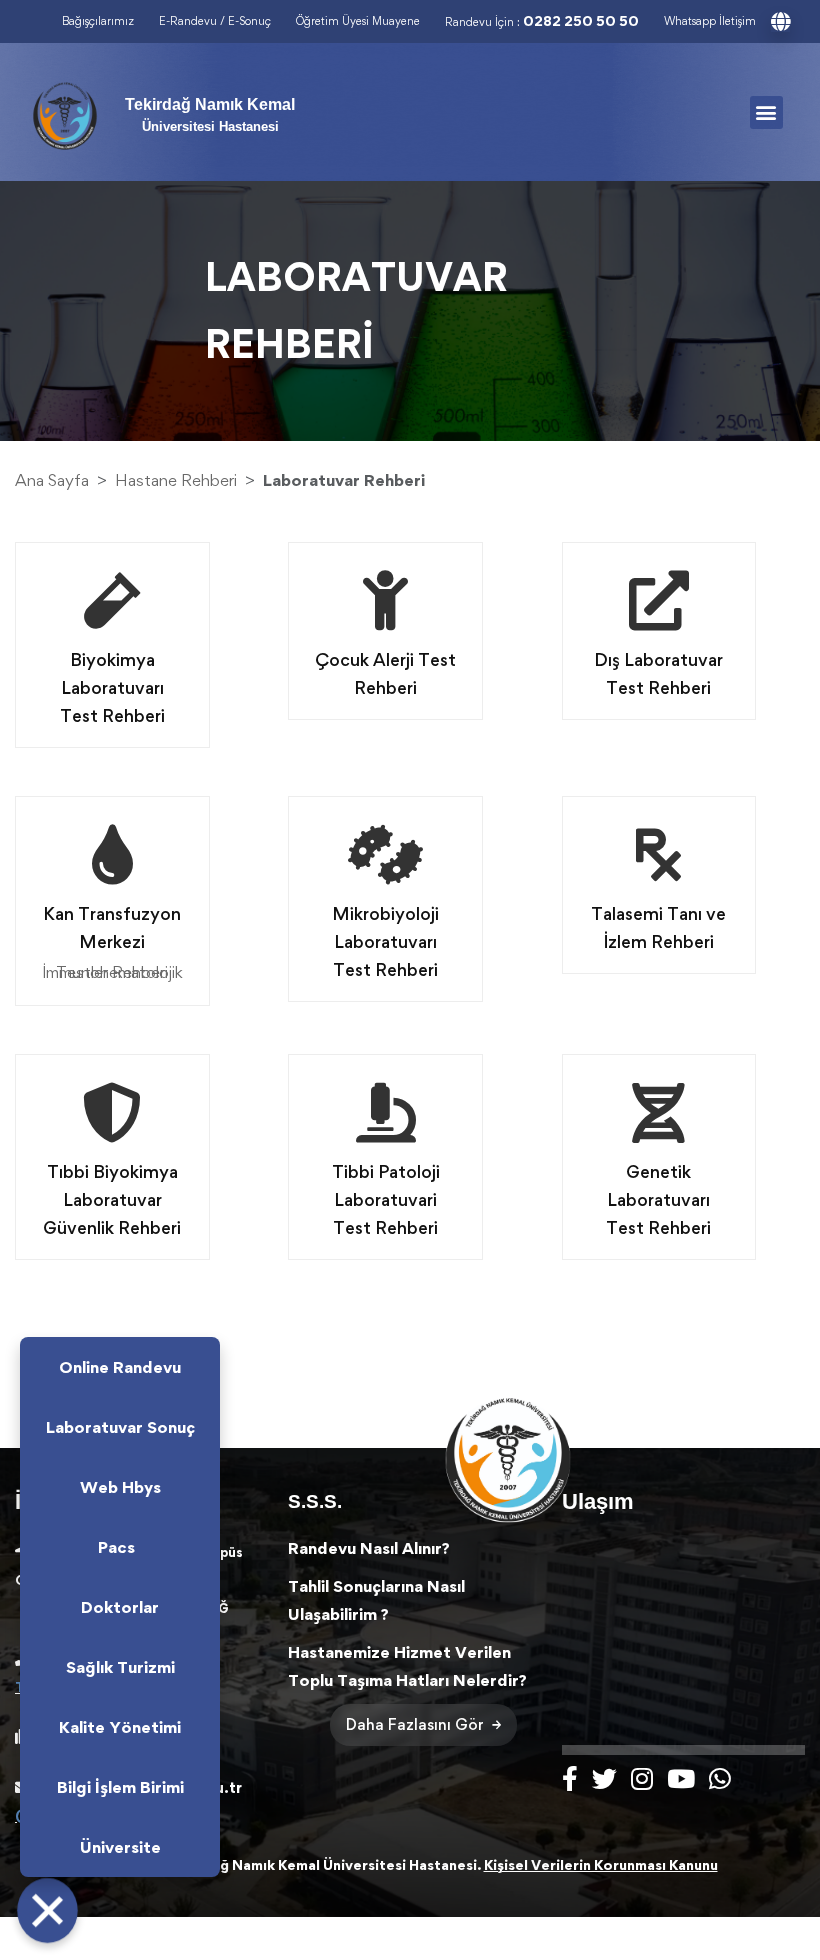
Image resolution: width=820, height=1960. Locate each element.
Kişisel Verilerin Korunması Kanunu (601, 1864)
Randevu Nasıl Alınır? (369, 1548)
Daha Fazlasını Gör (415, 1724)
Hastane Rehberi (176, 480)
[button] (766, 112)
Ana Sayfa (52, 480)
